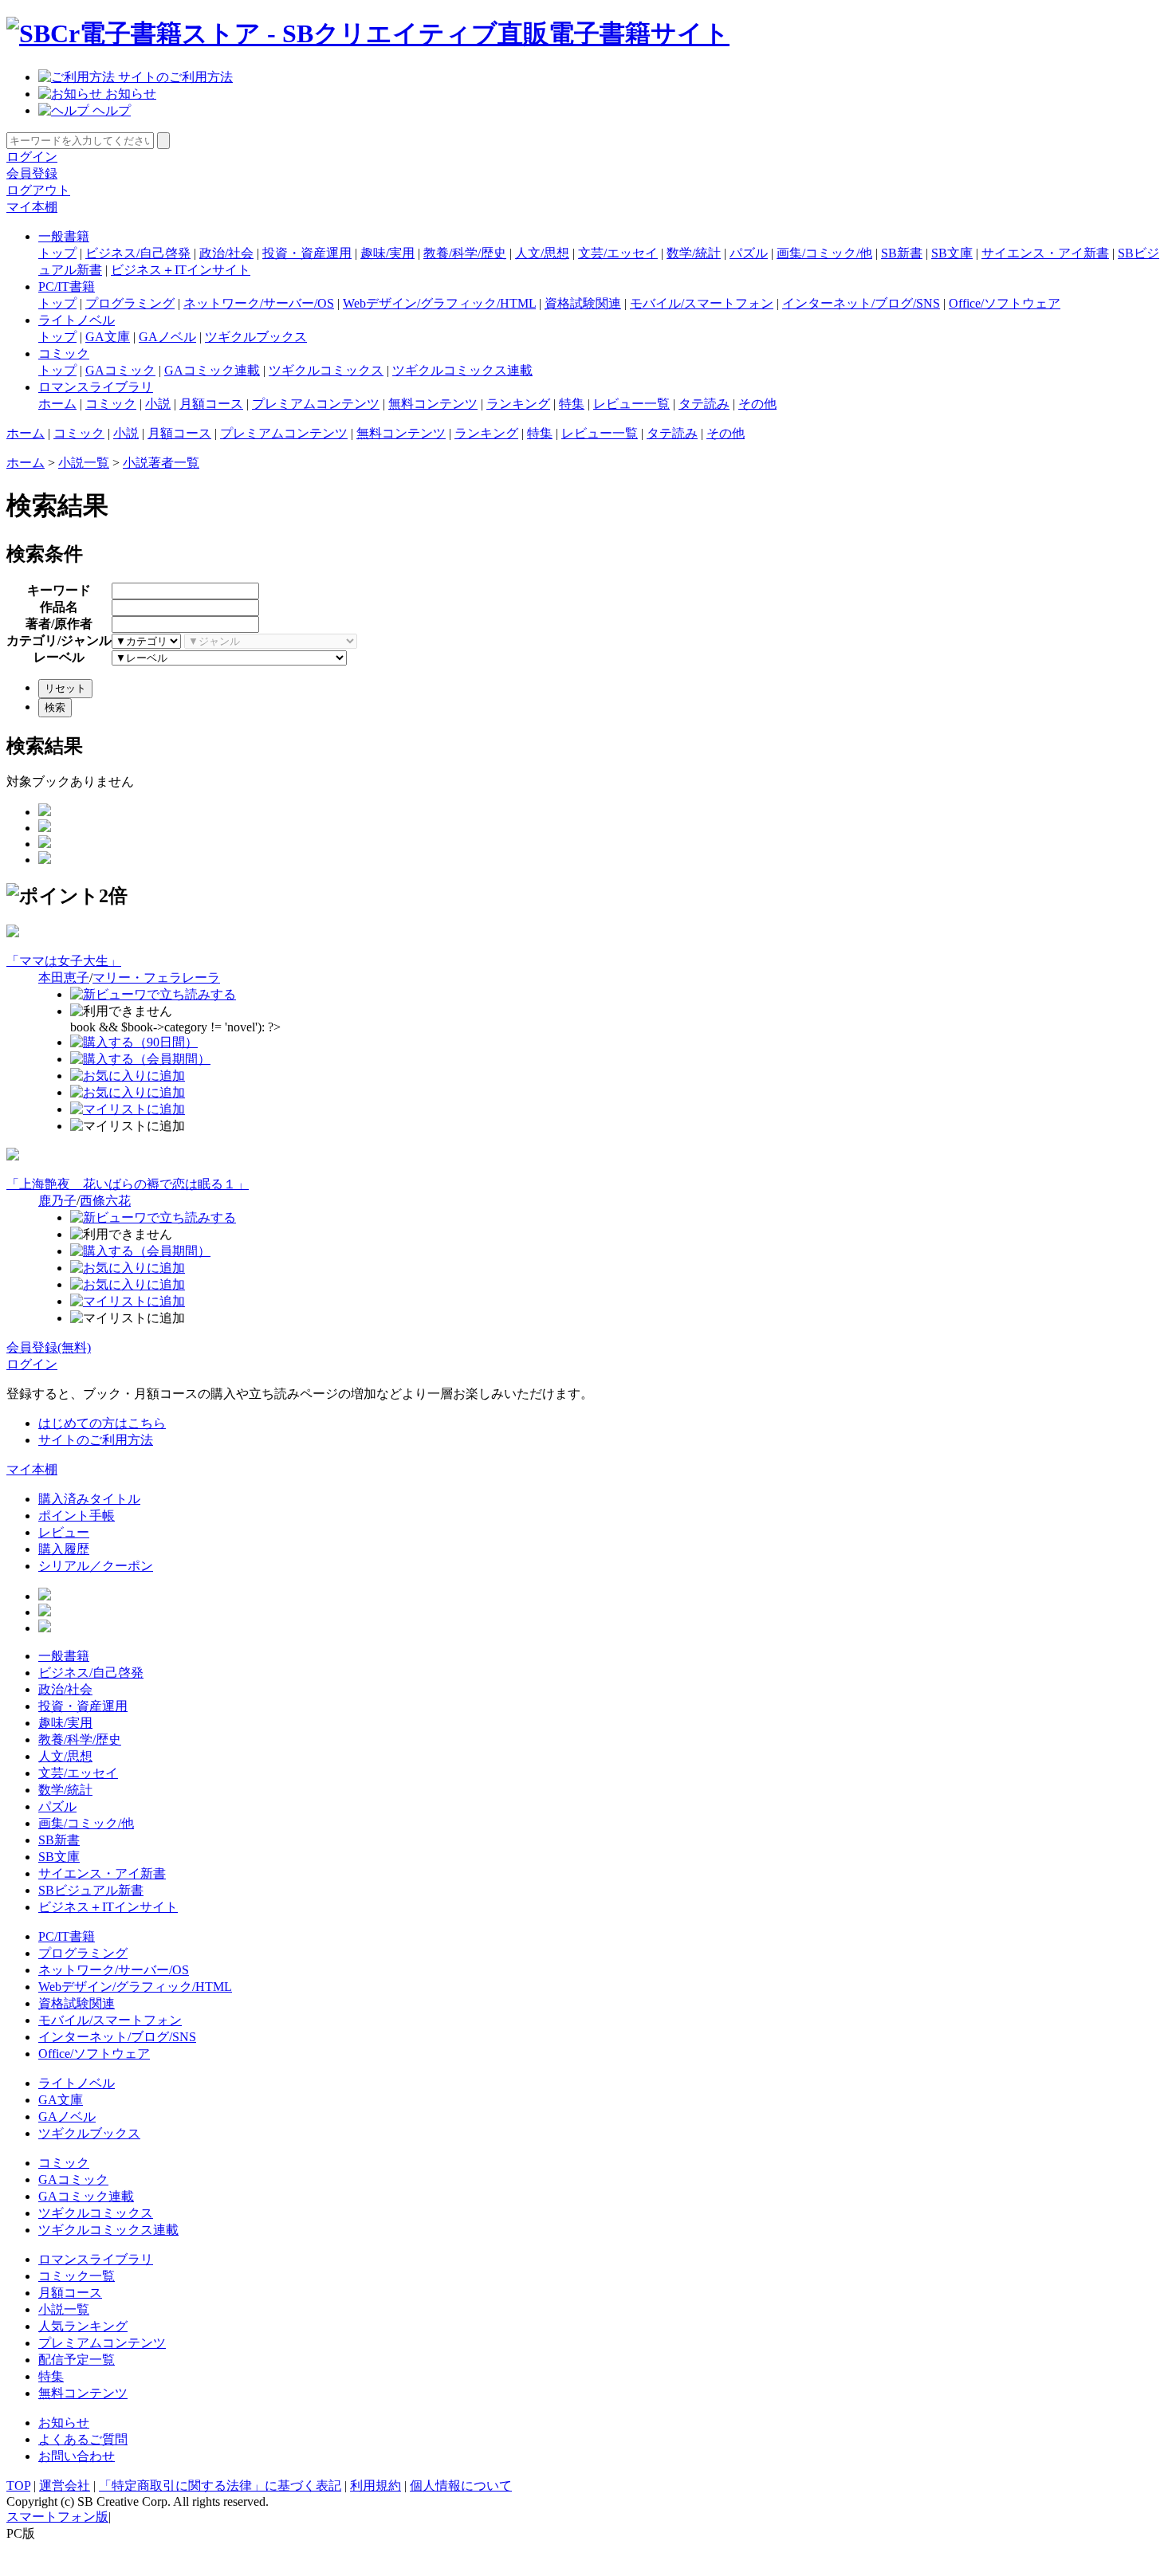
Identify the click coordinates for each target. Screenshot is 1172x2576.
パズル (749, 253)
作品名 (59, 607)
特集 (572, 404)
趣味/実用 (387, 253)
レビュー (64, 1532)
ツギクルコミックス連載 (462, 370)
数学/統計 (694, 253)
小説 (158, 404)
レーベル (59, 657)
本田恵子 (64, 978)
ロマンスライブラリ (96, 387)
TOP (18, 2486)
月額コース (211, 404)
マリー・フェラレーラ (156, 978)
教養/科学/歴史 (465, 253)
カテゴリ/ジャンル (59, 640)
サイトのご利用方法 (174, 77)
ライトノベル (77, 320)
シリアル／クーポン (96, 1566)
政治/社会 (226, 253)
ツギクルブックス (256, 337)
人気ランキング (83, 2326)
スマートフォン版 (57, 2517)
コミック (64, 353)
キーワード (59, 590)
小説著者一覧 (161, 463)
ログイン (32, 157)
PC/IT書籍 (67, 287)
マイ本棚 (32, 207)
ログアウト (38, 190)
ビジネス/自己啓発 (138, 253)
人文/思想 (542, 253)
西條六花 (105, 1201)
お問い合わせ (77, 2456)
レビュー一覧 (631, 404)
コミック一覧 (77, 2276)
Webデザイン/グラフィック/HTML (439, 303)
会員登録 (32, 173)
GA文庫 (108, 337)
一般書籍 (64, 236)
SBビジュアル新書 (91, 1890)
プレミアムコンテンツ (316, 404)
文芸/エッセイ (618, 253)
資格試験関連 (583, 303)
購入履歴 (64, 1549)
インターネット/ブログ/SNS (861, 303)
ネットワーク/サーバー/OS (259, 303)
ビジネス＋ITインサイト (181, 270)
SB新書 (902, 253)
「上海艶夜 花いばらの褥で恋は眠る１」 (128, 1184)
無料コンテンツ (433, 404)
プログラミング (130, 303)
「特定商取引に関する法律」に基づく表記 (220, 2486)
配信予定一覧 (77, 2360)
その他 (757, 404)
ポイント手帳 (77, 1516)
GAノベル (167, 337)
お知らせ (129, 94)
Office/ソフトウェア (1005, 303)
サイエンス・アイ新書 (1045, 253)
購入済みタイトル (89, 1499)
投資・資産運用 (307, 253)
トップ (57, 253)
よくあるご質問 (83, 2439)
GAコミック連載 (212, 370)
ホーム (57, 404)
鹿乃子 (57, 1201)
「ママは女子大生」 (64, 961)
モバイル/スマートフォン (702, 303)
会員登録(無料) (49, 1347)
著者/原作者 (59, 624)
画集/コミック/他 (824, 253)
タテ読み (704, 404)
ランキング (518, 404)
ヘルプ (110, 110)
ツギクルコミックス (326, 370)
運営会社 (65, 2486)
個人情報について (461, 2486)
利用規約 (376, 2486)
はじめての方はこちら (102, 1423)
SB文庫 (952, 253)
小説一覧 (84, 463)
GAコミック (120, 370)
